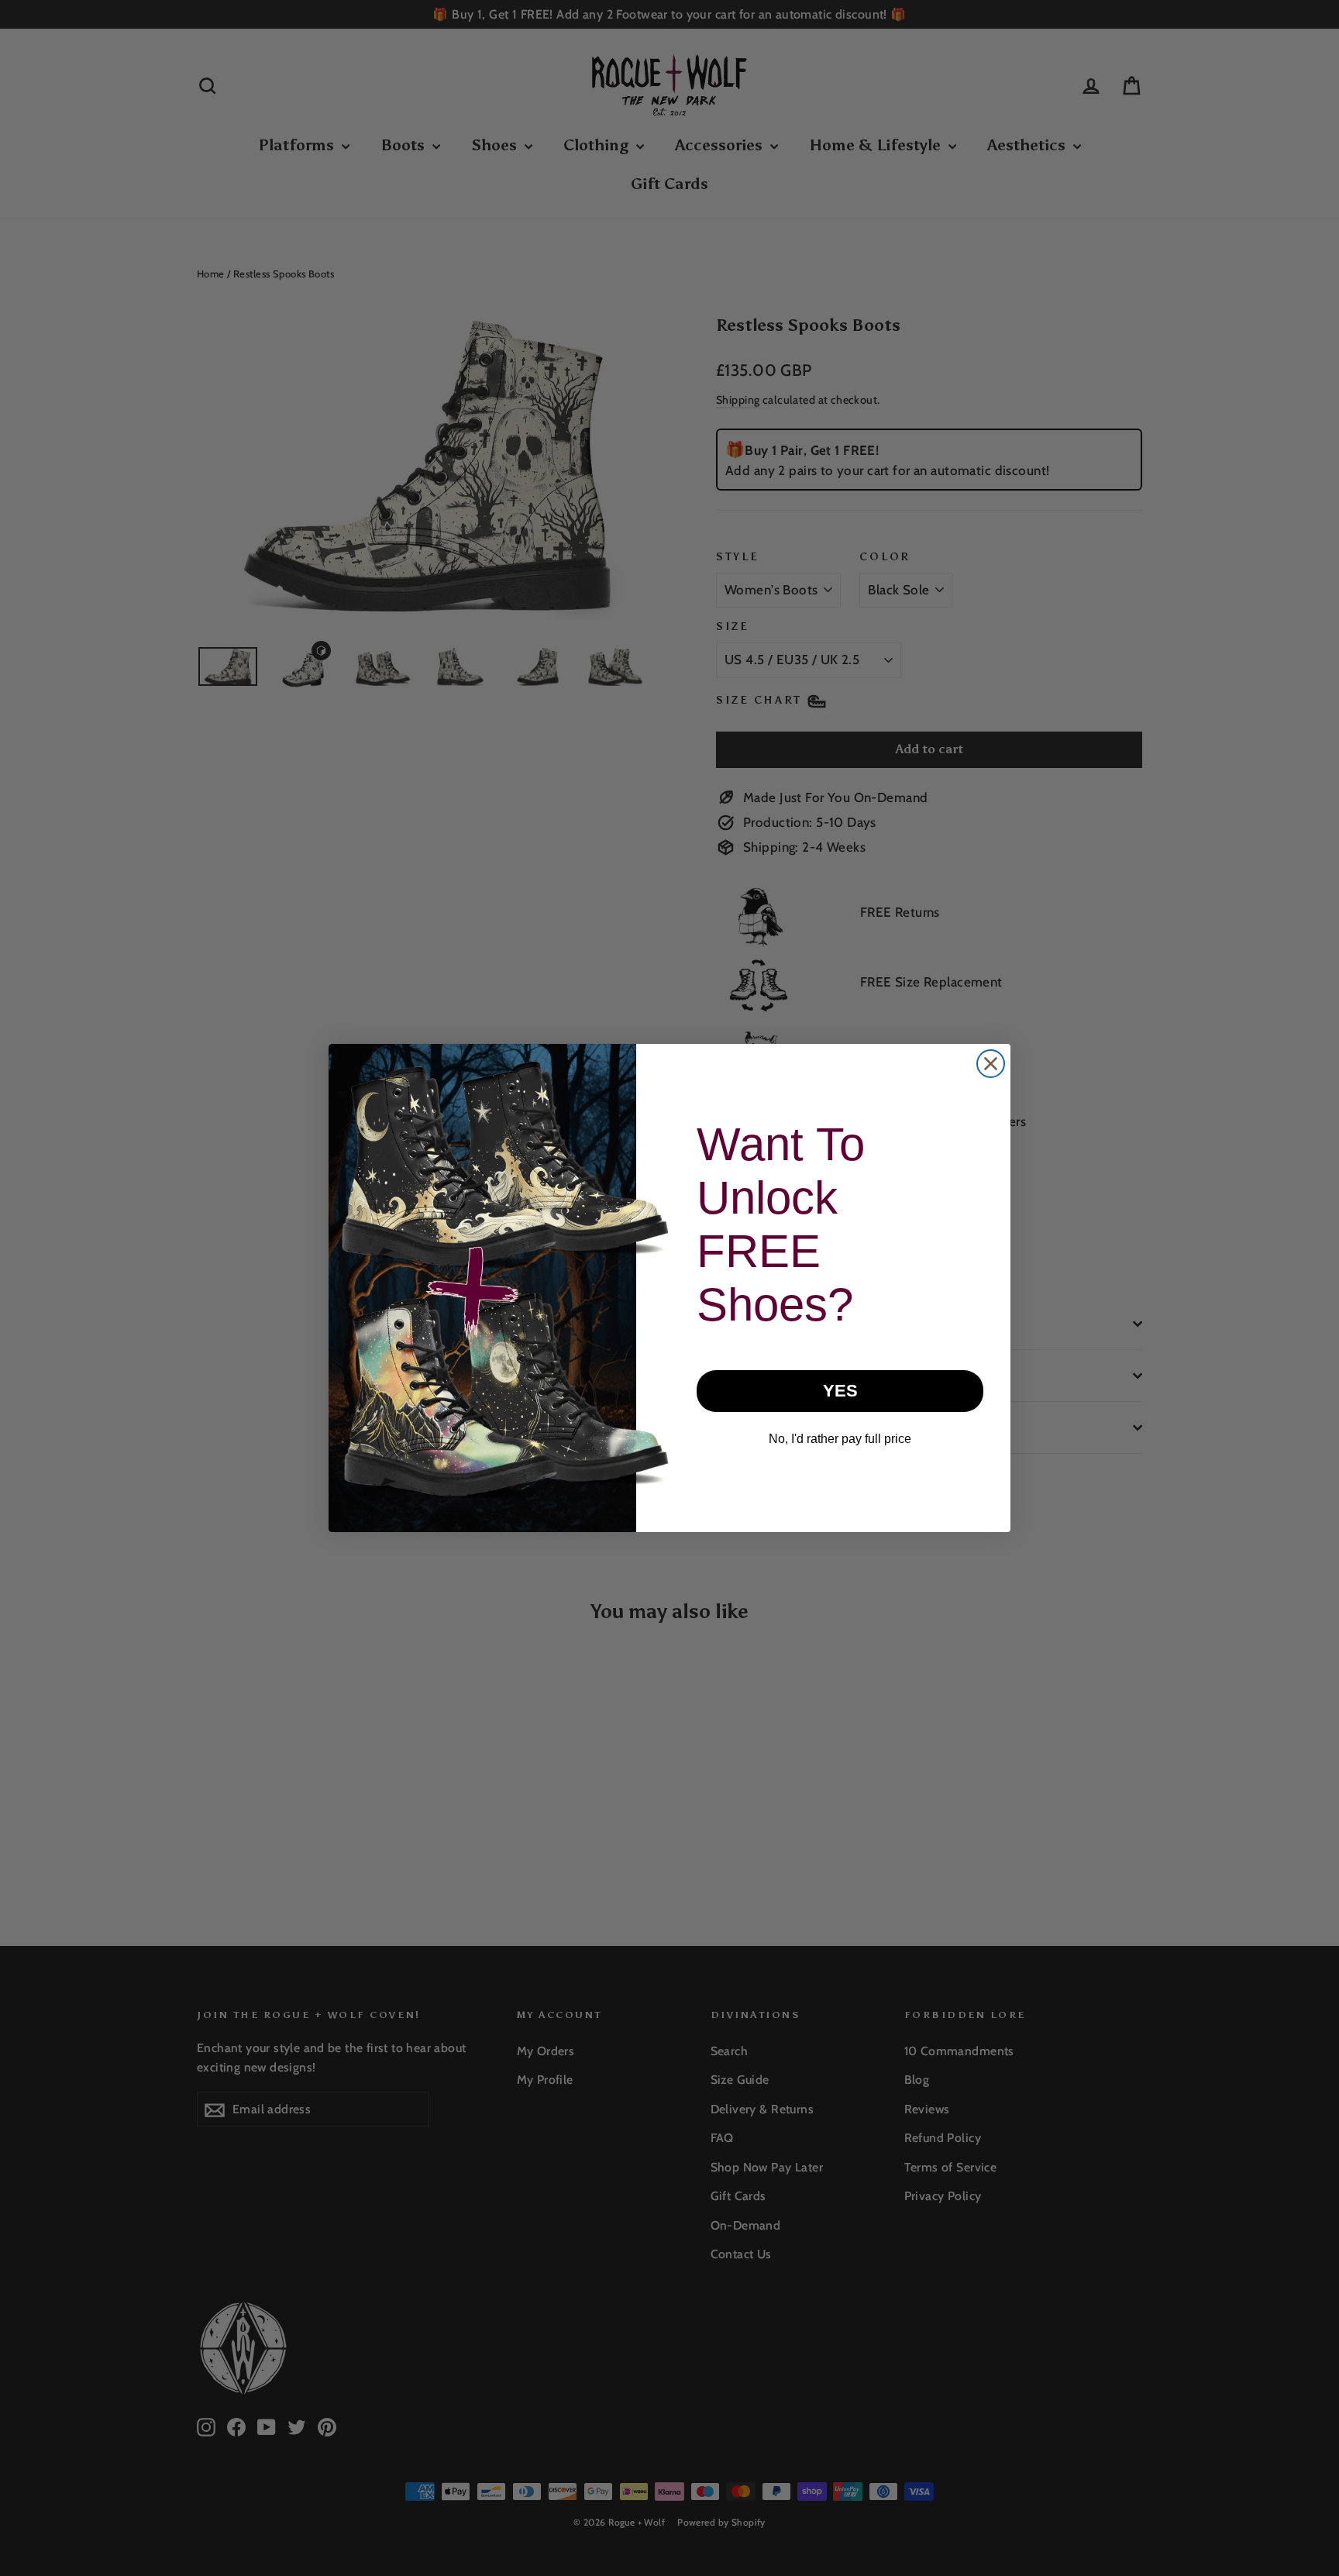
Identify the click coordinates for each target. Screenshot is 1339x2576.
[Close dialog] (991, 1064)
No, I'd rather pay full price (840, 1439)
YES (840, 1391)
